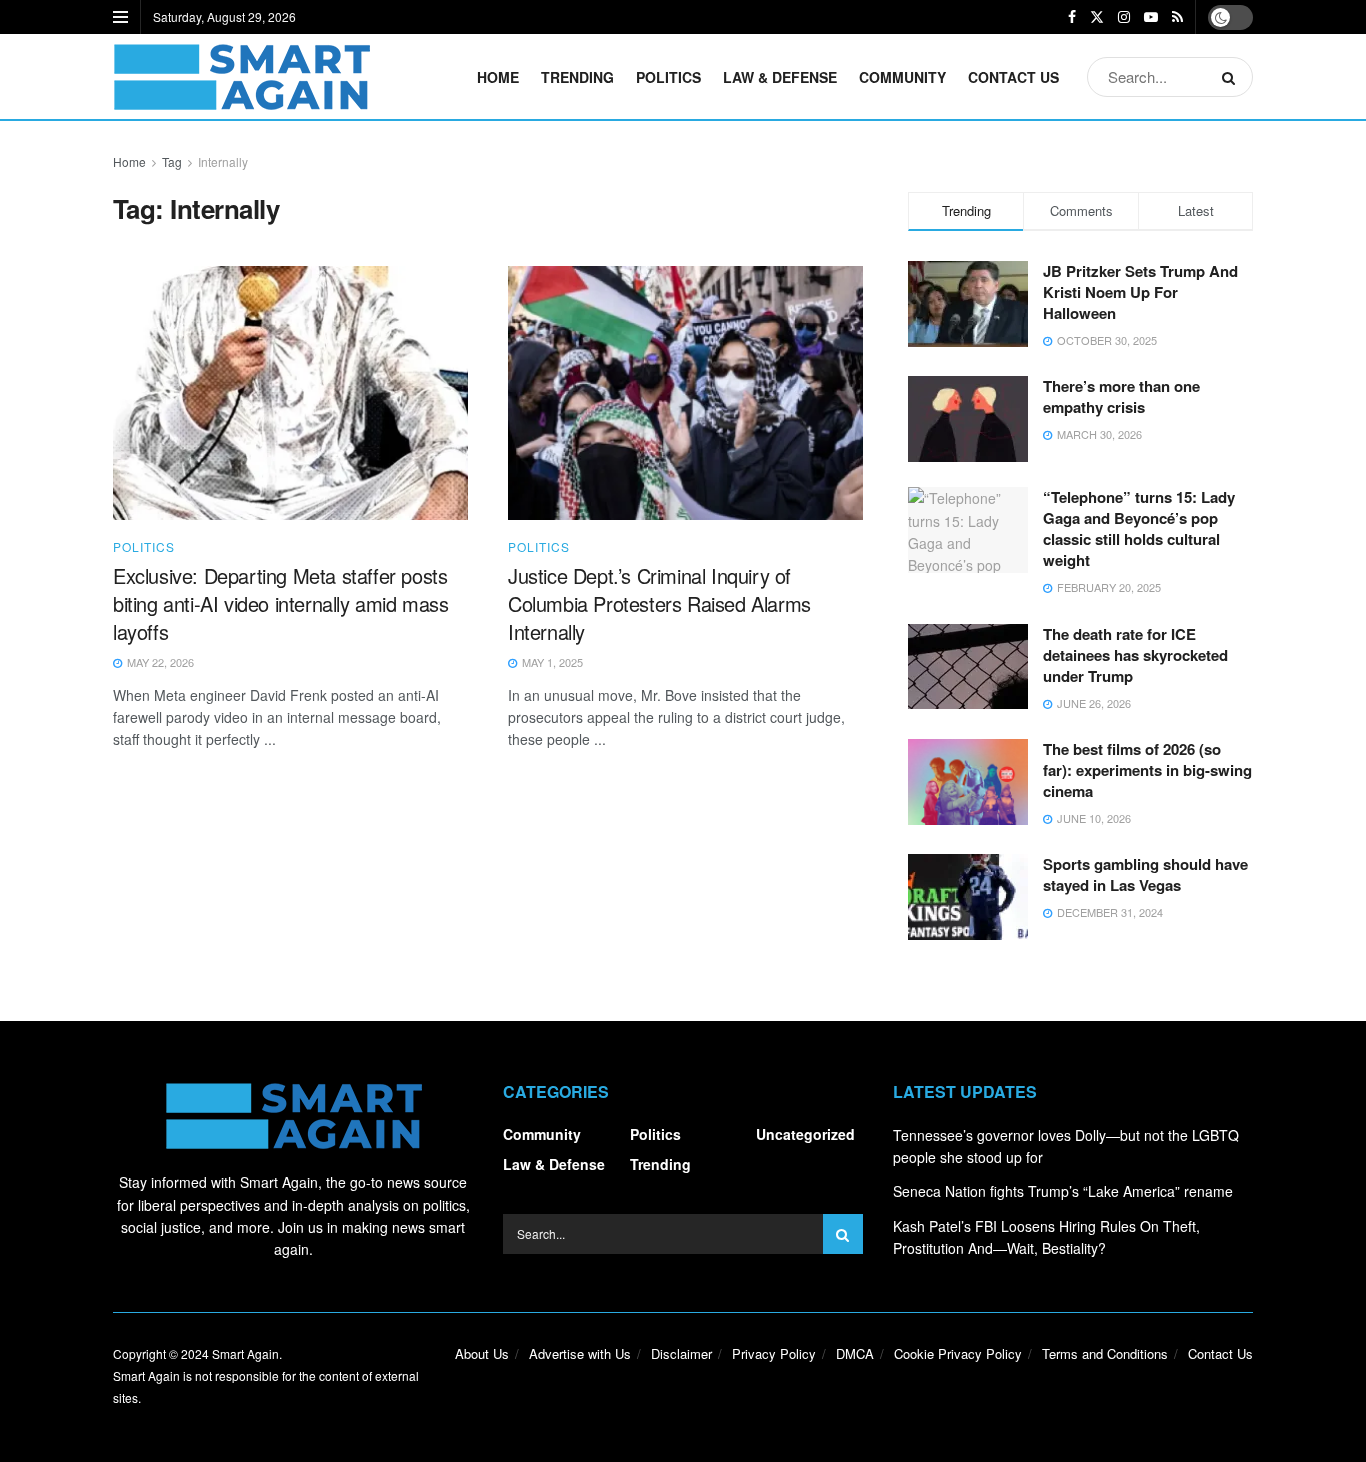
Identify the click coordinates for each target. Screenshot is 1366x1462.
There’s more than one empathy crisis (1121, 396)
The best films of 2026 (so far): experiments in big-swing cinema (1147, 770)
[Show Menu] (120, 17)
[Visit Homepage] (241, 77)
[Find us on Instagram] (1124, 17)
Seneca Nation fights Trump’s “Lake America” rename (1063, 1191)
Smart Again (245, 1353)
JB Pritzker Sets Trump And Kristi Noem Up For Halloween (1140, 292)
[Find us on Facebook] (1072, 17)
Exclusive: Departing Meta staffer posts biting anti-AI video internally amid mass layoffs (281, 603)
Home (498, 77)
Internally (223, 161)
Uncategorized (805, 1134)
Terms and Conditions (1105, 1353)
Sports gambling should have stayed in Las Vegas (1145, 874)
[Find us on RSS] (1177, 17)
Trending (577, 77)
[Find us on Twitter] (1097, 17)
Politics (668, 77)
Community (902, 77)
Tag (172, 161)
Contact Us (1013, 77)
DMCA (855, 1353)
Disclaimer (681, 1353)
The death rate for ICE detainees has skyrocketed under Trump (1135, 655)
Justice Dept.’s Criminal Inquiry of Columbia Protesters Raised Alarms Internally (659, 603)
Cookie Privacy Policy (958, 1353)
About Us (482, 1353)
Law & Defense (780, 77)
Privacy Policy (774, 1353)
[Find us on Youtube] (1151, 17)
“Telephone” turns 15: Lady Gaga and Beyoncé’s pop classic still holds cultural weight (1139, 528)
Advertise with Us (580, 1353)
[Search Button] (1232, 77)
